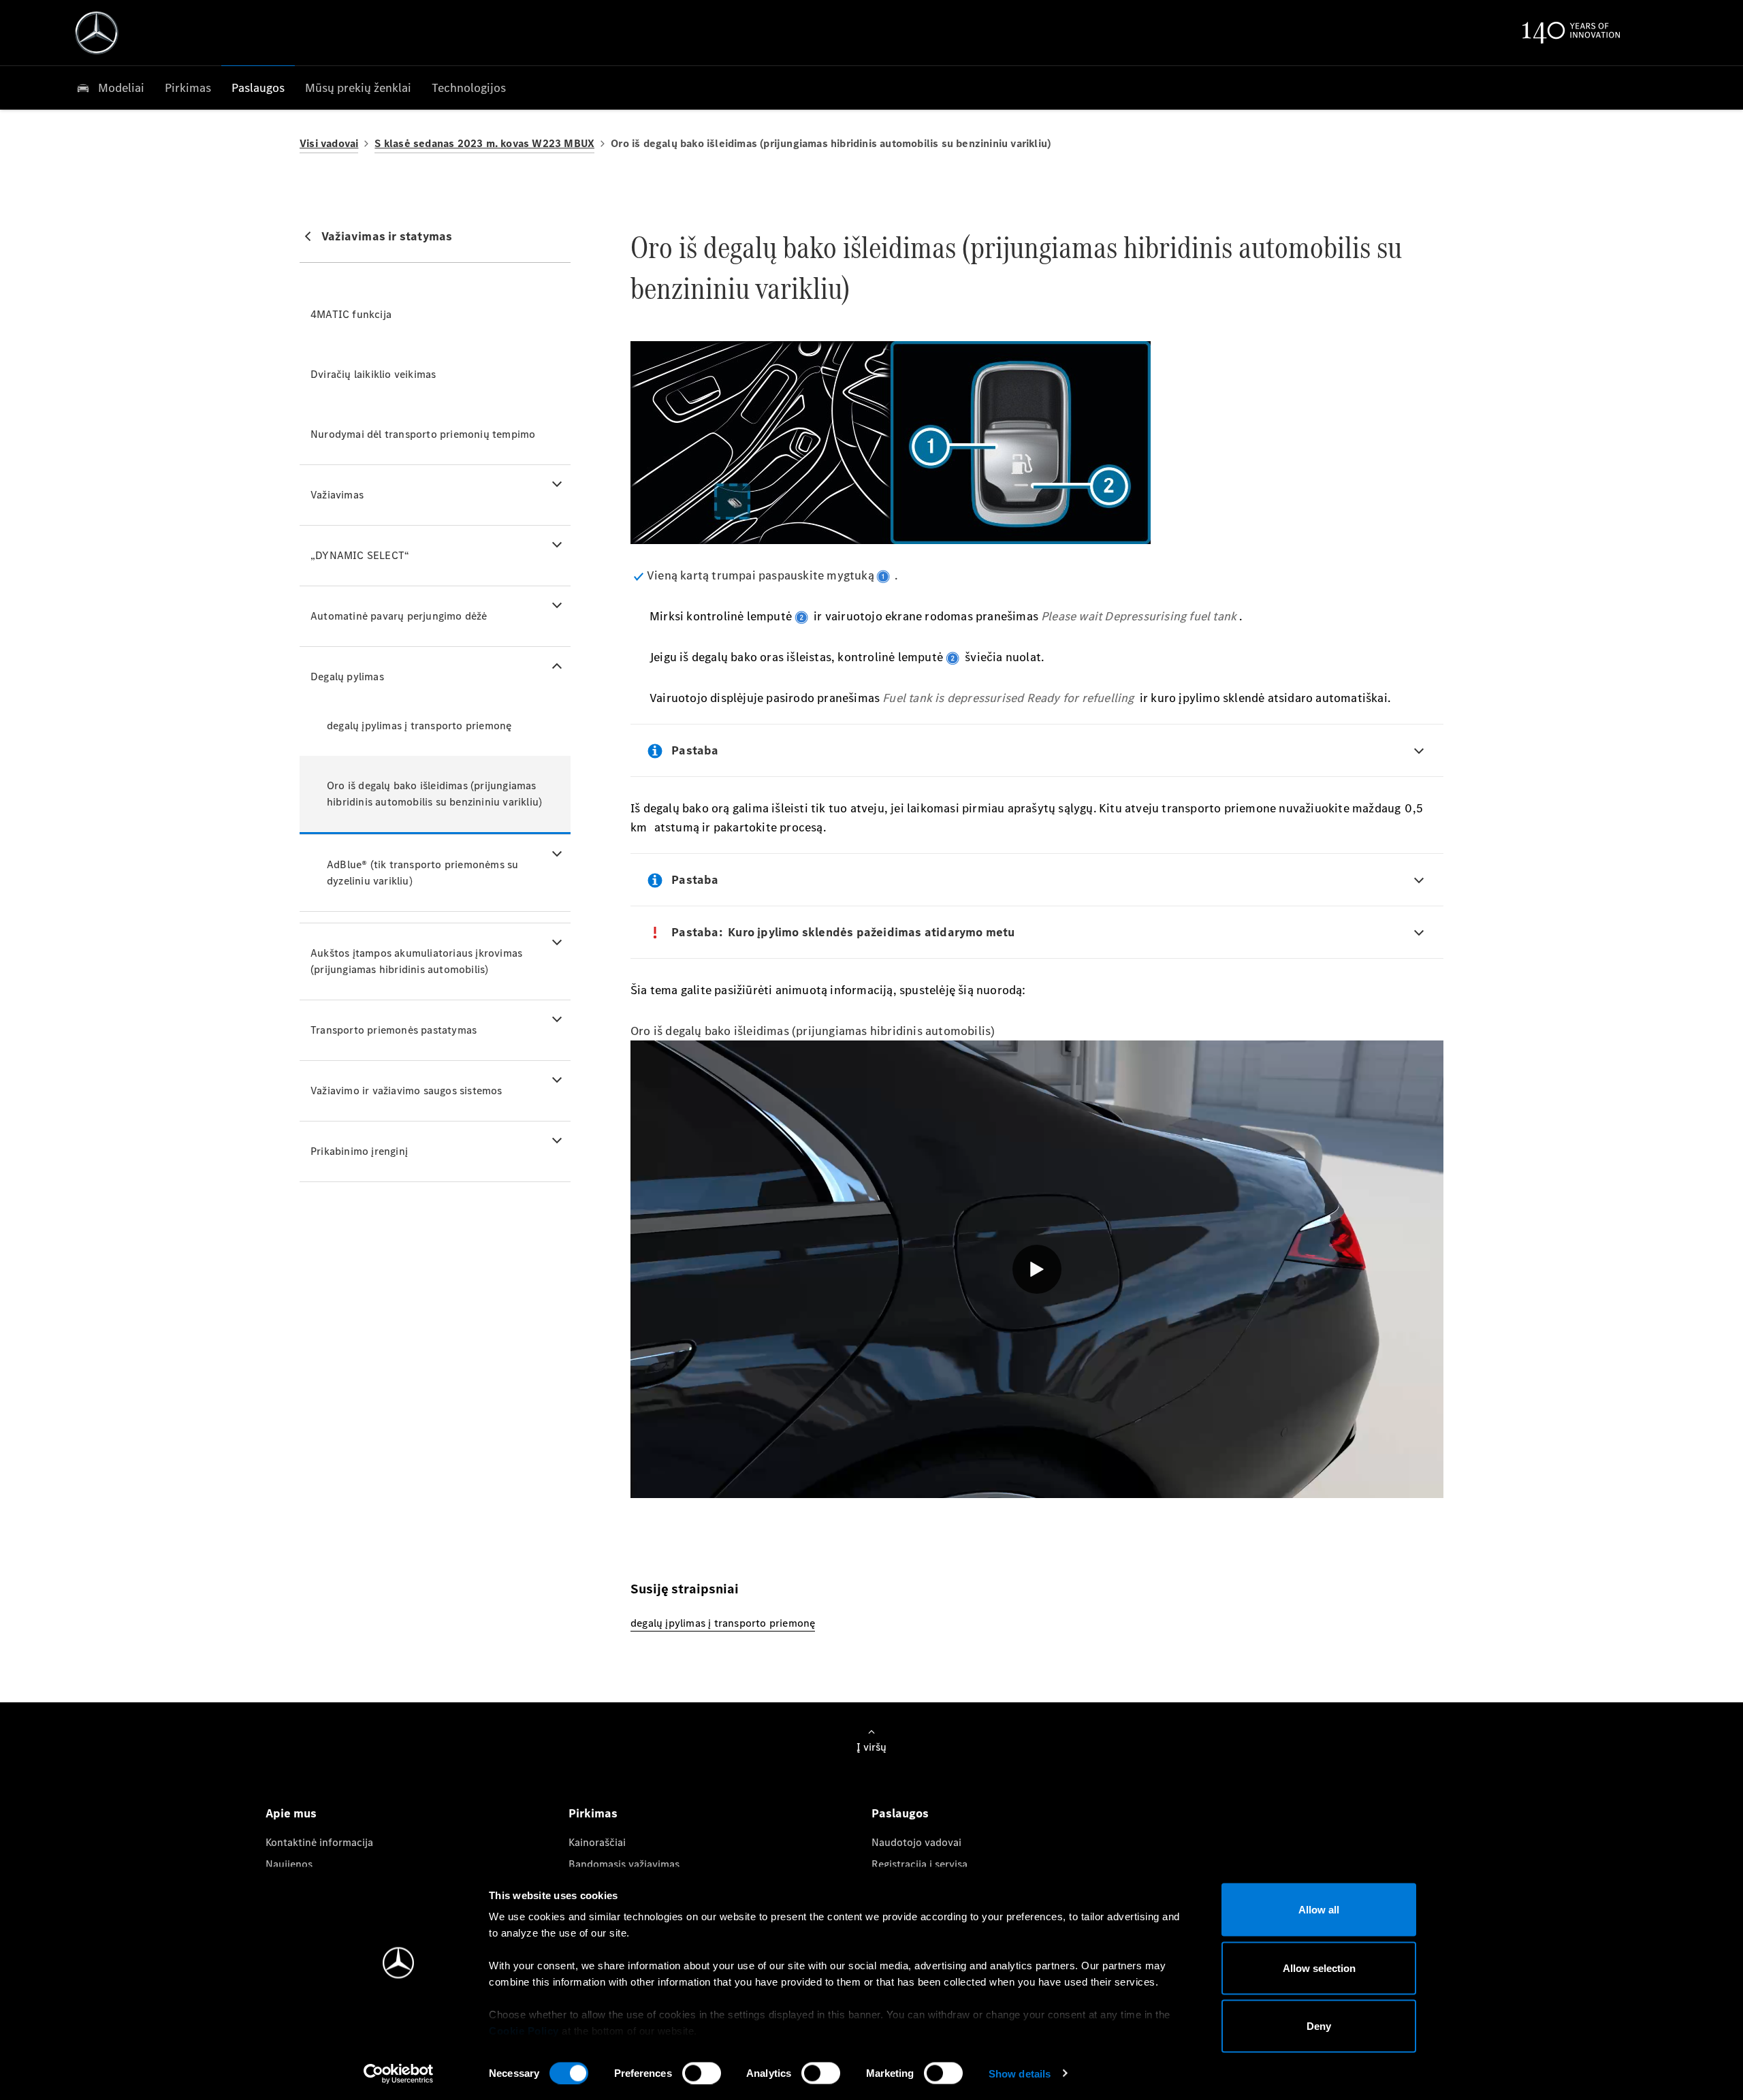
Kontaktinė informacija (319, 1842)
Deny (1319, 2026)
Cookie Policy (524, 2031)
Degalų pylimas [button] (347, 677)
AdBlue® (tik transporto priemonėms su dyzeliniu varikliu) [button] (422, 873)
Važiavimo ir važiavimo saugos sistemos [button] (406, 1091)
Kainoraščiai (597, 1842)
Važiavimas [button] (337, 495)
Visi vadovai (329, 143)
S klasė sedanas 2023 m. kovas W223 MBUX (484, 143)
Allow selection (1319, 1968)
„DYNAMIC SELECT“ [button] (360, 555)
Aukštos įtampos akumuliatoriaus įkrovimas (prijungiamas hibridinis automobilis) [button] (416, 961)
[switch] (702, 2073)
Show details (1020, 2073)
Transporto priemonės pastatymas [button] (394, 1030)
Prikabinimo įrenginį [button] (359, 1151)
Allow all (1319, 1910)
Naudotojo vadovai (916, 1842)
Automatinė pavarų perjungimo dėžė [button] (399, 616)
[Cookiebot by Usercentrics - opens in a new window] (399, 2073)
